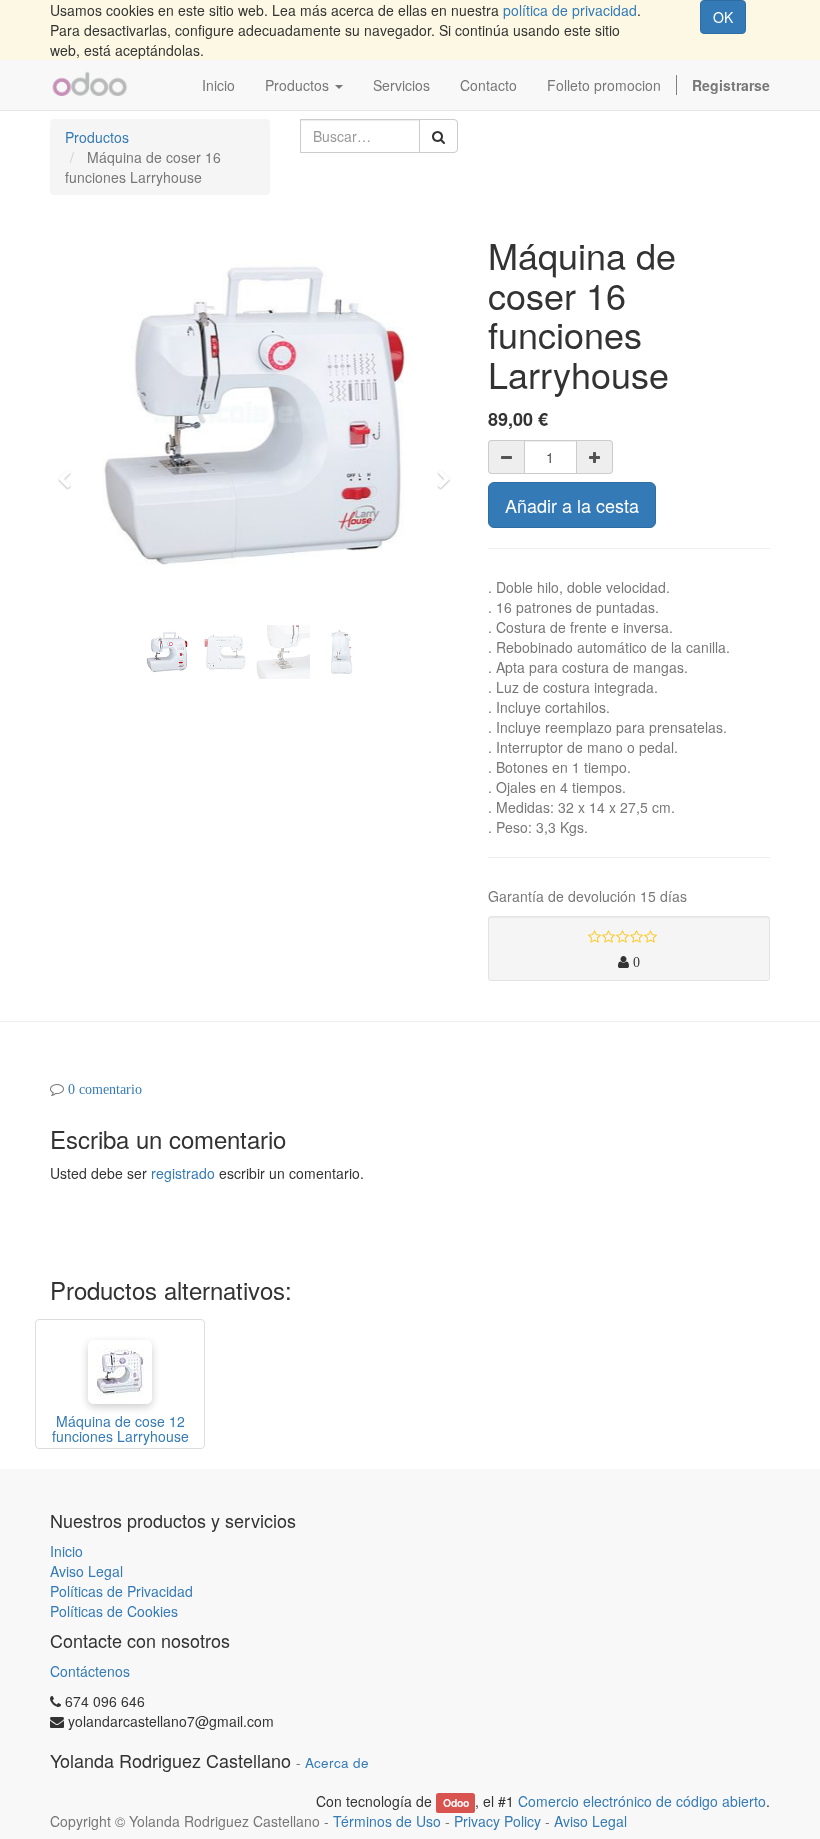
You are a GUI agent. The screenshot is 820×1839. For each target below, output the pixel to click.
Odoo (456, 1802)
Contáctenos (90, 1671)
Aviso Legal (86, 1571)
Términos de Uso (387, 1821)
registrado (183, 1173)
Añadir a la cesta (572, 505)
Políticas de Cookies (114, 1611)
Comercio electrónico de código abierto (642, 1801)
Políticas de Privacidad (121, 1591)
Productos (97, 137)
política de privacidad (570, 10)
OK (723, 17)
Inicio (66, 1551)
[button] (70, 470)
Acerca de (337, 1762)
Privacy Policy (497, 1821)
